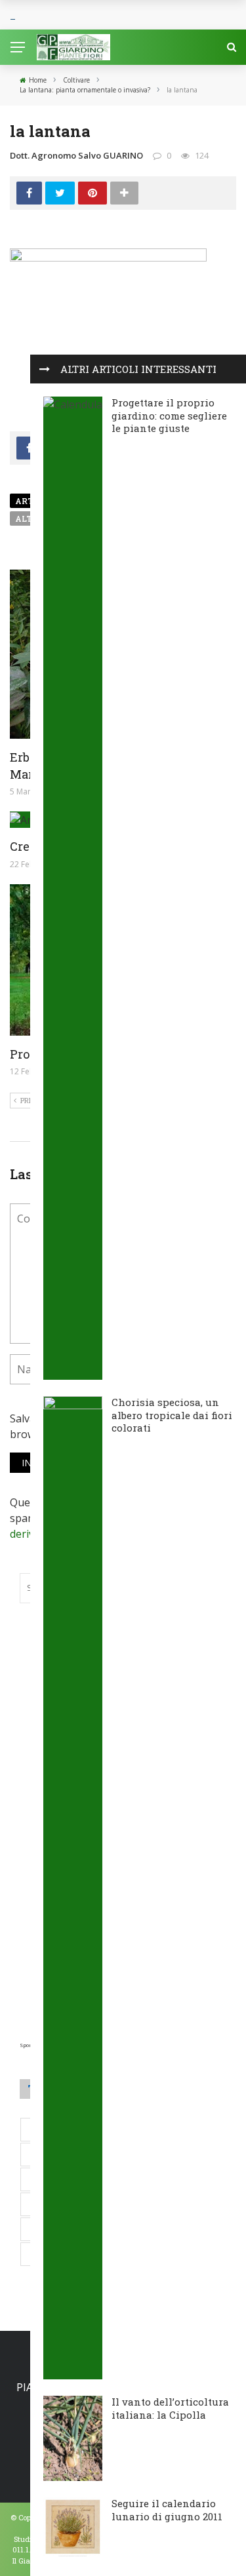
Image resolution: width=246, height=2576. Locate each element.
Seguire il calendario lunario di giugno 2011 (167, 2510)
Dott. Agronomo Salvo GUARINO (76, 155)
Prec (29, 1100)
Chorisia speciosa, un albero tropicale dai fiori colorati (172, 1415)
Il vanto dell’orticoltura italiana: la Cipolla (170, 2408)
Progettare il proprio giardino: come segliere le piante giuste (169, 415)
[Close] (45, 369)
